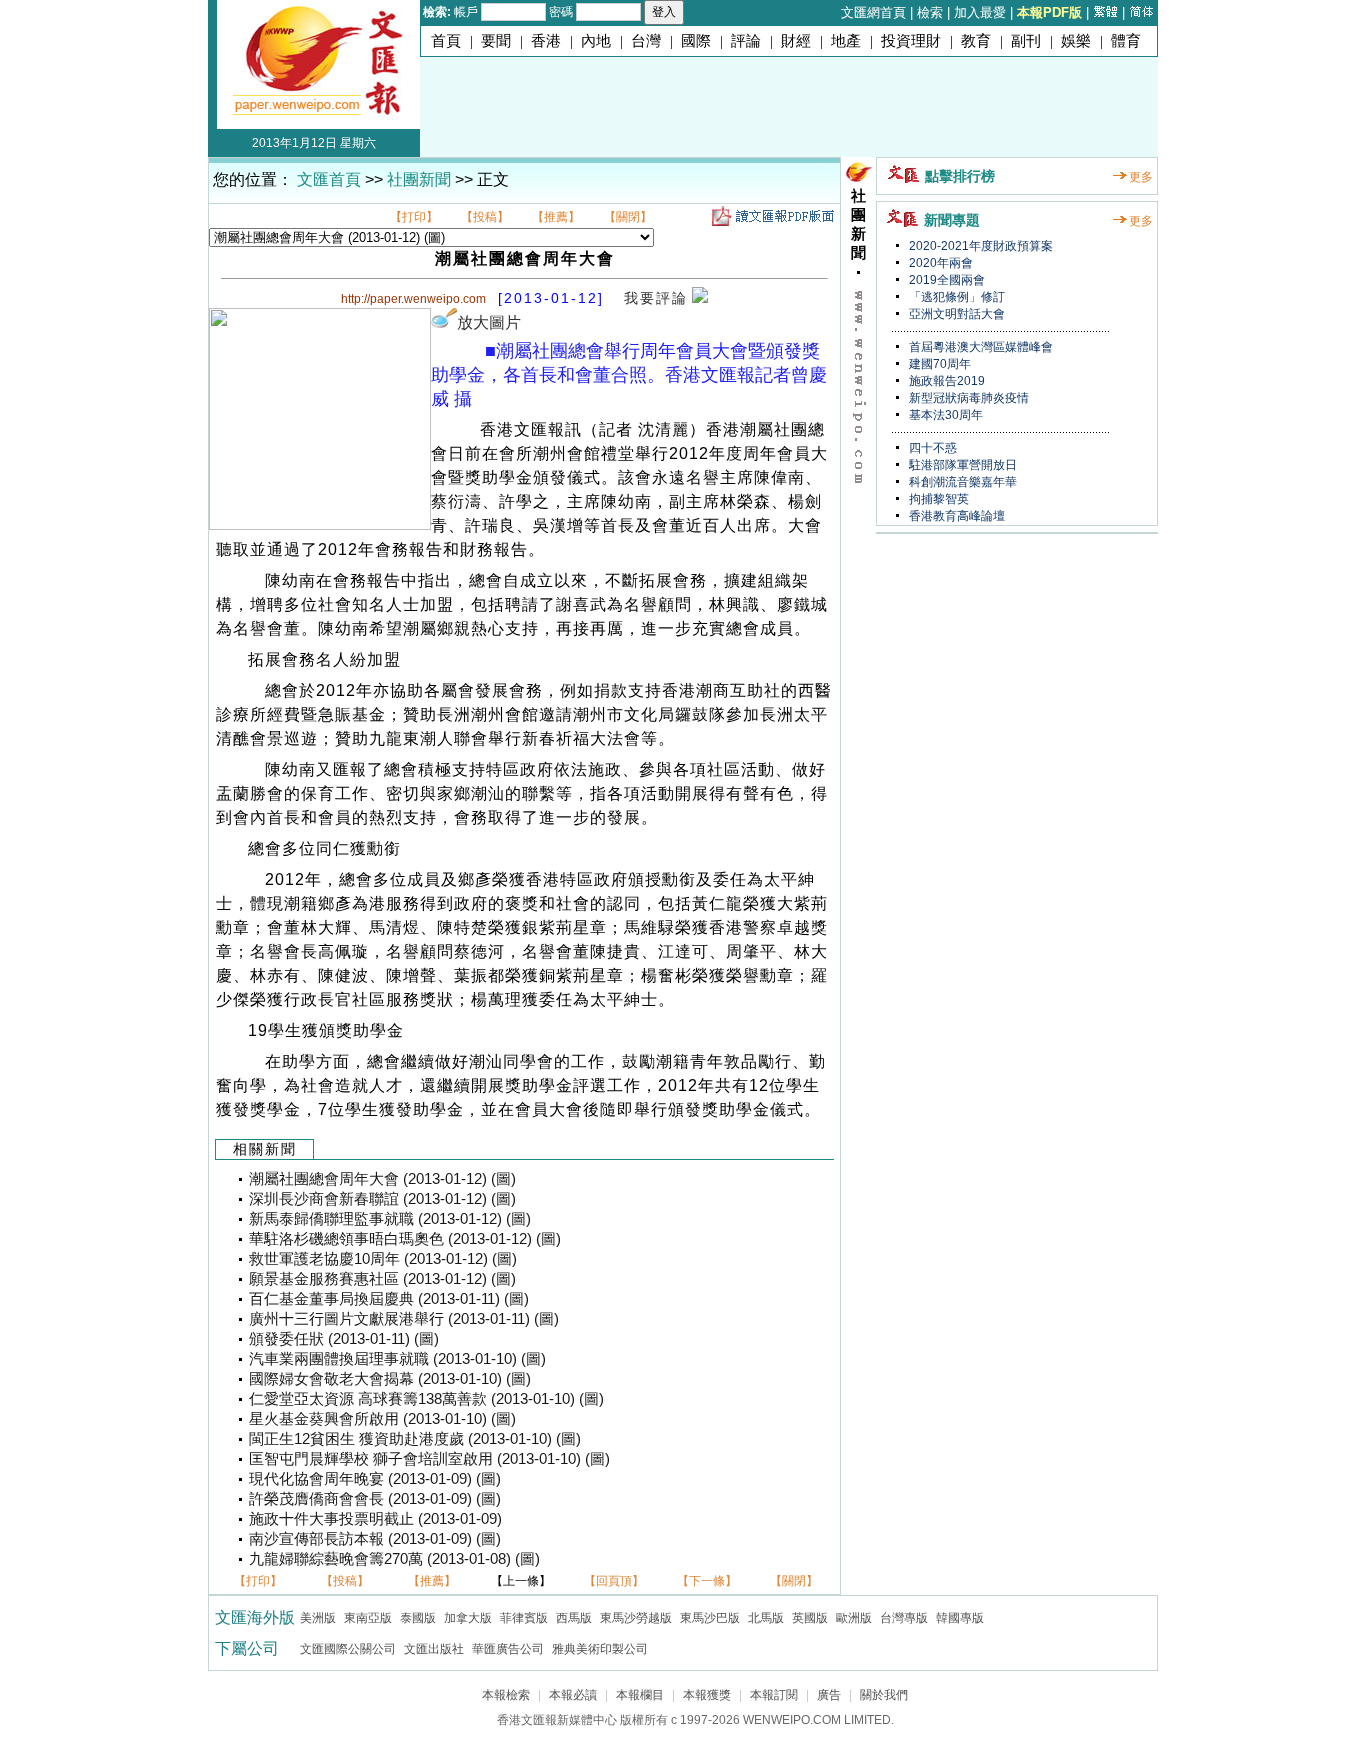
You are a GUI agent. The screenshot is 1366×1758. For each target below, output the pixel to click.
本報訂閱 (774, 1695)
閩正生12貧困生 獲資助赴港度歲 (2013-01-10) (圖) (415, 1439)
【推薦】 (556, 217)
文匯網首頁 (873, 12)
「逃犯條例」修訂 (955, 297)
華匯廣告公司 (508, 1649)
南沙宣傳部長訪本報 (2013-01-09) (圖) (375, 1539)
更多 (1141, 177)
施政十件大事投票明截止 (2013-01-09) (375, 1519)
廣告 (829, 1695)
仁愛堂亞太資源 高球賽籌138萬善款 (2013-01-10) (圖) (426, 1399)
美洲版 (318, 1618)
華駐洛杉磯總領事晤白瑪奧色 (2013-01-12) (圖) (405, 1239)
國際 (696, 41)
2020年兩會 (939, 263)
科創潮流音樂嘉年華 (961, 482)
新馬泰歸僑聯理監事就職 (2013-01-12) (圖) (390, 1219)
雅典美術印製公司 (600, 1649)
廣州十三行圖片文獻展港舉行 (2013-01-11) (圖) (404, 1319)
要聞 (496, 41)
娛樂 (1076, 41)
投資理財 (911, 41)
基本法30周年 (944, 415)
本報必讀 (573, 1695)
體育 (1126, 41)
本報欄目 (640, 1695)
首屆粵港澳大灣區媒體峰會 (979, 347)
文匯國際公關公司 (348, 1649)
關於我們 (884, 1695)
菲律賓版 (524, 1618)
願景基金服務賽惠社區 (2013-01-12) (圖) (382, 1279)
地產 (846, 41)
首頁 (446, 41)
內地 (596, 41)
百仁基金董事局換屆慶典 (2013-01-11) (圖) (389, 1299)
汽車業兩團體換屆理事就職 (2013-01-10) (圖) (397, 1359)
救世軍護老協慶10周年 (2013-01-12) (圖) (383, 1259)
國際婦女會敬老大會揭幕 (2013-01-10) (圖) (390, 1379)
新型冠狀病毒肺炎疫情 (967, 398)
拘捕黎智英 (937, 499)
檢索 (930, 12)
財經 (796, 41)
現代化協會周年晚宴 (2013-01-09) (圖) (375, 1479)
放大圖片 (489, 322)
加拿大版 (468, 1618)
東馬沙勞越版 (636, 1618)
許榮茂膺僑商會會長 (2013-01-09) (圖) (375, 1499)
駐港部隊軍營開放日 (961, 465)
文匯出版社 (434, 1649)
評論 (746, 41)
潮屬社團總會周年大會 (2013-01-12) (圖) (382, 1179)
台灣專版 (904, 1618)
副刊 (1026, 41)
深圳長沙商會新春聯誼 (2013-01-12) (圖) (382, 1199)
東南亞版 (368, 1618)
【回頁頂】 (614, 1581)
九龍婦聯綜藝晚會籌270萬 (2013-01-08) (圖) (394, 1559)
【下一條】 (707, 1581)
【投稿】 (485, 217)
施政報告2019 (945, 381)
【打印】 (414, 217)
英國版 (810, 1618)
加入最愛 (980, 12)
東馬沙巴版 (710, 1618)
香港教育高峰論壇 (955, 516)
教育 (976, 41)
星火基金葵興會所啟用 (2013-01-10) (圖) (382, 1419)
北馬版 (766, 1618)
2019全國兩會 (945, 280)
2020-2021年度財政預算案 (979, 246)
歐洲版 (854, 1618)
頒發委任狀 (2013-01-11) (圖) (344, 1339)
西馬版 (574, 1618)
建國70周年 (938, 364)
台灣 (646, 41)
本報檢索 (506, 1695)
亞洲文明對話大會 (955, 314)
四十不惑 (931, 448)
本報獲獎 (707, 1695)
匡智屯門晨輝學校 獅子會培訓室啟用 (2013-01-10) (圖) (429, 1459)
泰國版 (418, 1618)
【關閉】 (628, 217)
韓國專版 (960, 1618)
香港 (546, 41)
